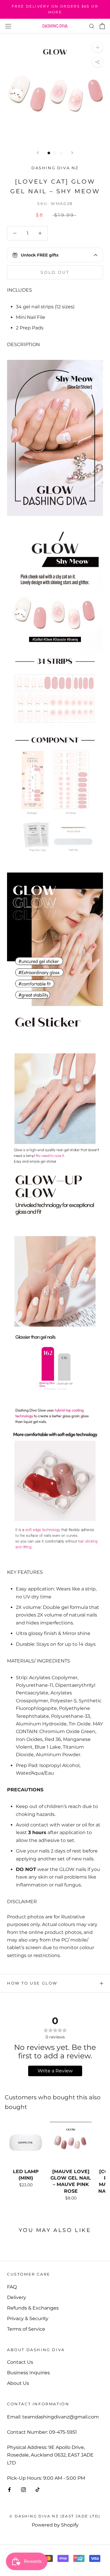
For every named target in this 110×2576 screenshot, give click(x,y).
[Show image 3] (61, 153)
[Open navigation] (8, 26)
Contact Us (20, 2362)
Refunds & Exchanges (33, 2308)
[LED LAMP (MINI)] (26, 2143)
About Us (18, 2383)
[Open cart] (102, 26)
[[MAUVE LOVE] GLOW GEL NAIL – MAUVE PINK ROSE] (71, 2143)
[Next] (72, 153)
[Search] (92, 26)
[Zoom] (98, 47)
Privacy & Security (28, 2318)
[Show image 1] (49, 153)
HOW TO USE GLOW (32, 1983)
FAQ (12, 2287)
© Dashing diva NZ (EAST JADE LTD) (55, 2516)
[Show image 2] (55, 153)
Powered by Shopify (55, 2525)
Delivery (17, 2297)
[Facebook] (9, 2489)
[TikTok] (38, 2489)
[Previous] (38, 153)
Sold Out (55, 272)
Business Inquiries (28, 2373)
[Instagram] (23, 2489)
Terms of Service (26, 2329)
